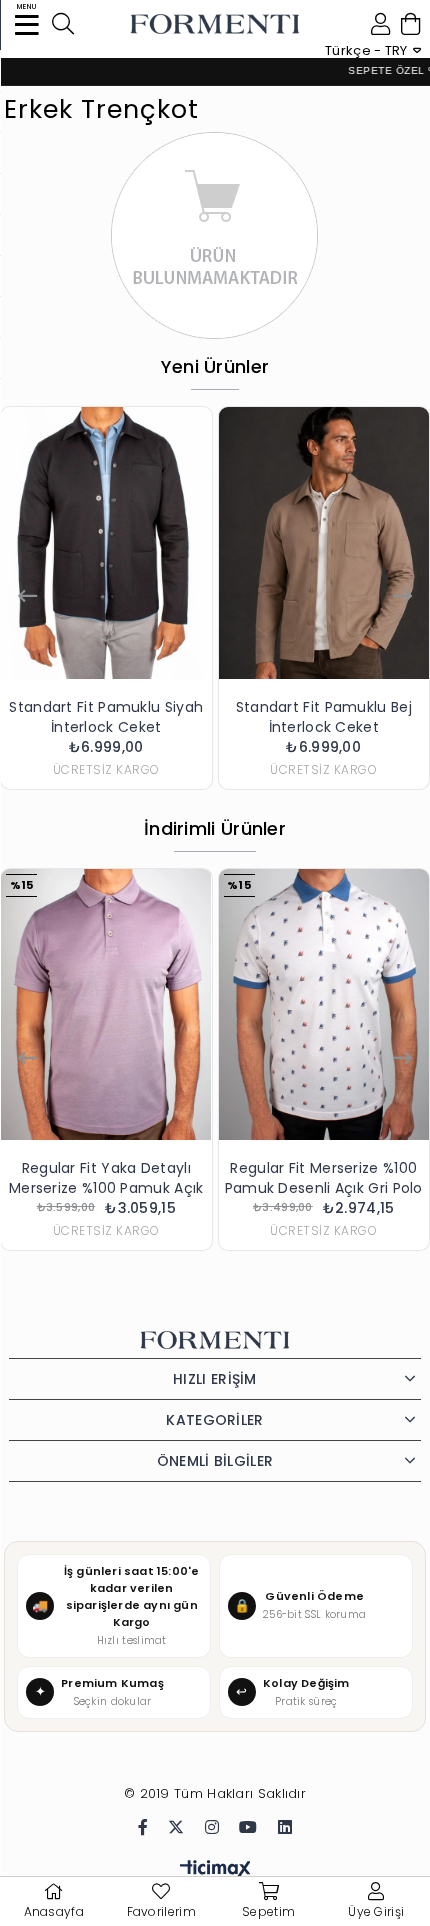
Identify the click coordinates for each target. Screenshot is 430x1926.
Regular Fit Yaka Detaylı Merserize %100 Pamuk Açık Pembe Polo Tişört (106, 1178)
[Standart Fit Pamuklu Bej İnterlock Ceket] (324, 543)
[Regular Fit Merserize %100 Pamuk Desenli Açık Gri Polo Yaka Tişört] (324, 1005)
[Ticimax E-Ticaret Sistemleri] (215, 1870)
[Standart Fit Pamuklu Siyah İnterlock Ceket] (106, 543)
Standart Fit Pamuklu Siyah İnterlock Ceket (106, 717)
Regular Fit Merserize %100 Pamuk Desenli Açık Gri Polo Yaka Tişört (324, 1178)
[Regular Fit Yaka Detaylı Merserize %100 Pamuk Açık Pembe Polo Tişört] (106, 1005)
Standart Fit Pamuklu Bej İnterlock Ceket (324, 717)
